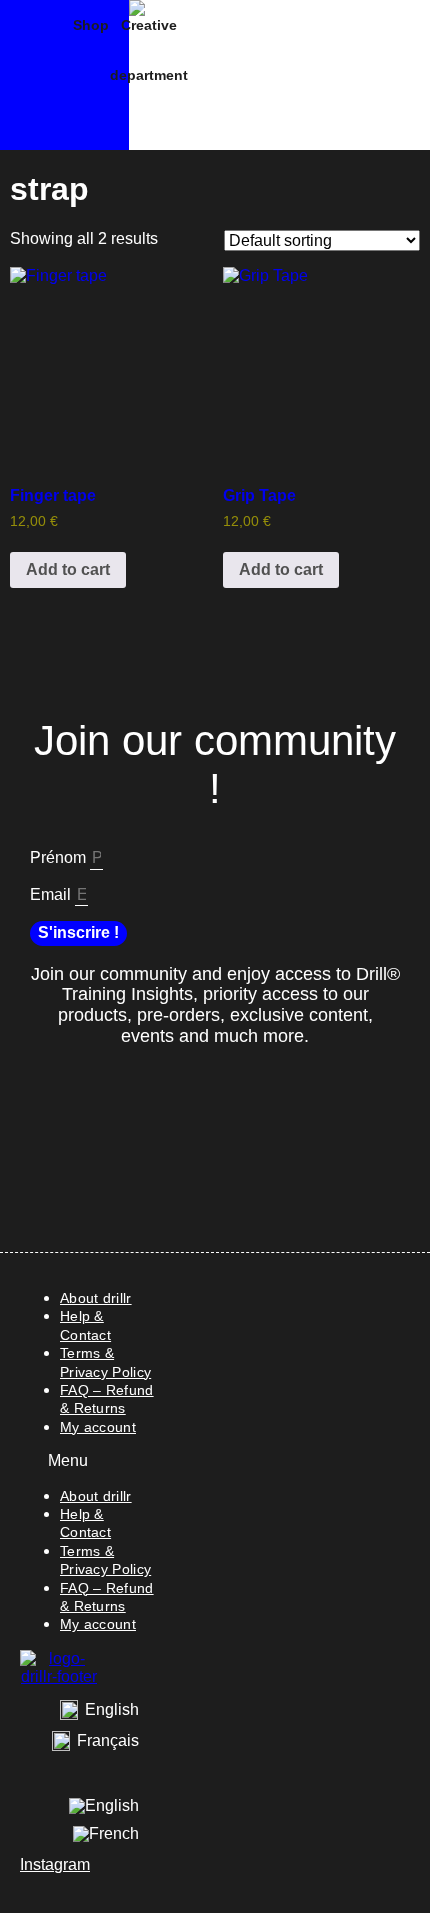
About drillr (96, 1298)
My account (98, 1427)
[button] (88, 1461)
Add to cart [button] (68, 569)
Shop (91, 25)
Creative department (149, 50)
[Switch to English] (104, 1807)
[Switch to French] (106, 1834)
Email (52, 894)
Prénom (60, 857)
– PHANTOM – (36, 75)
